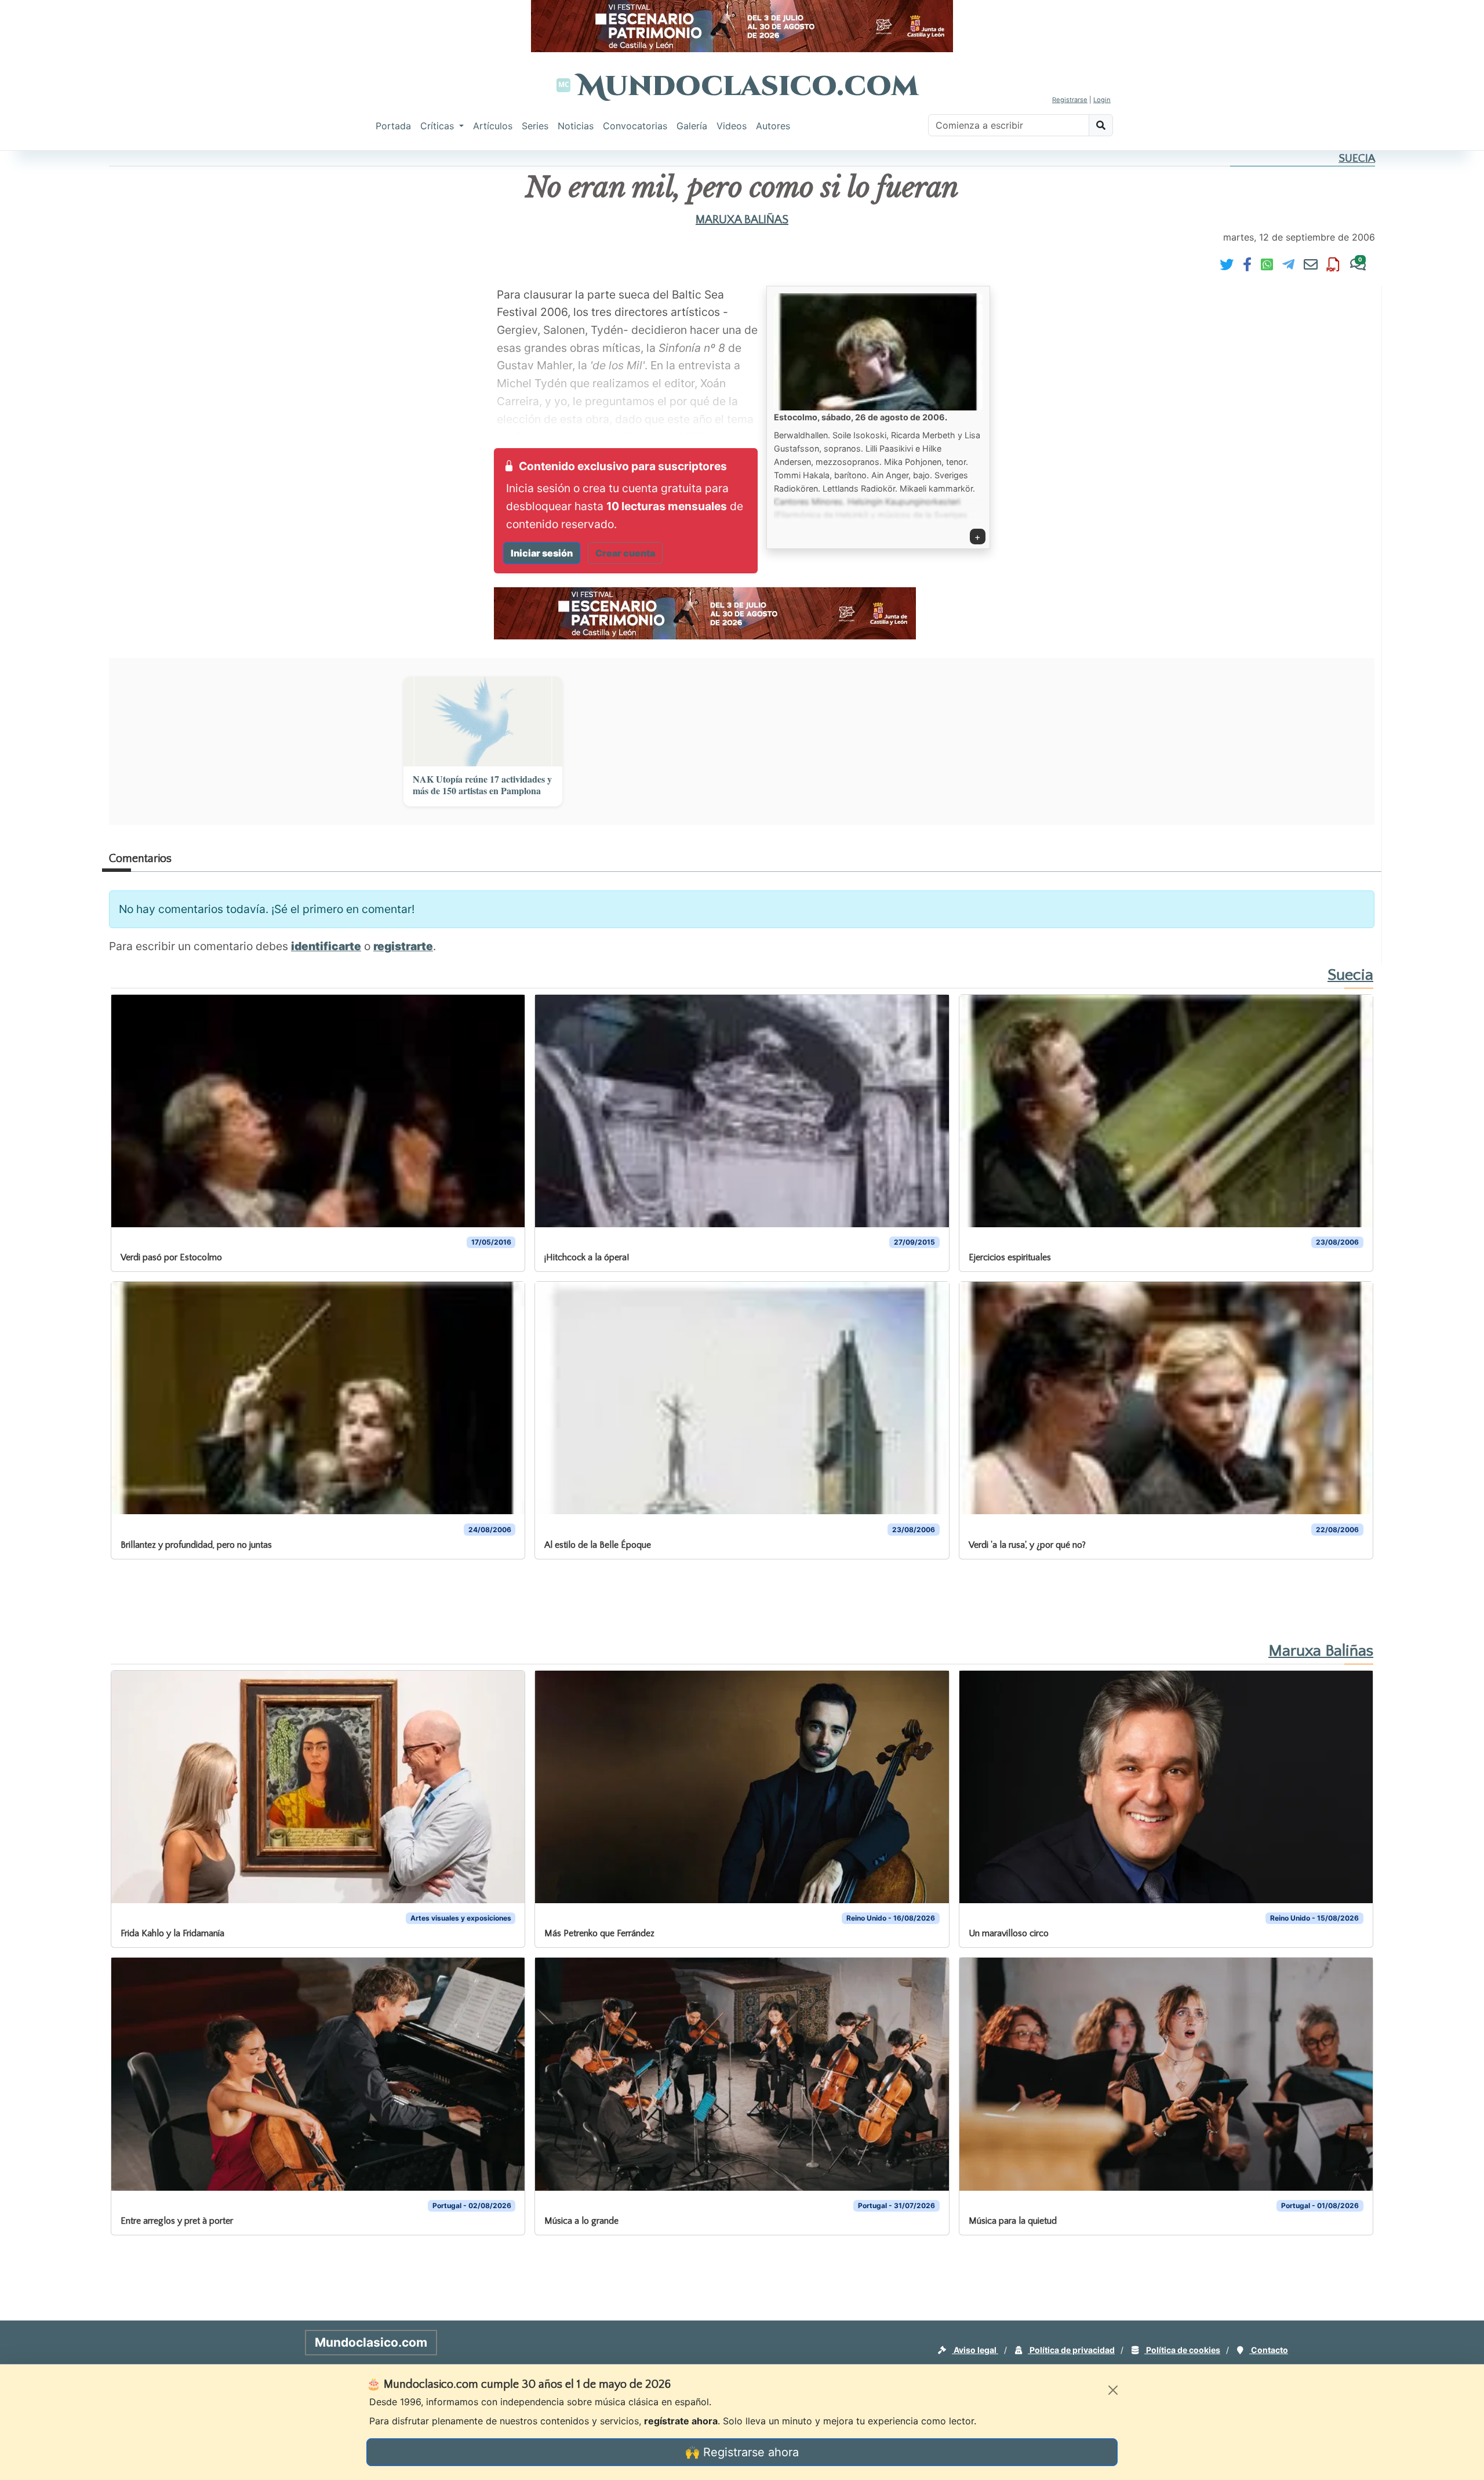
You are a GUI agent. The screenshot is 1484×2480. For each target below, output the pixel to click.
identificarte (326, 946)
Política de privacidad (1071, 2350)
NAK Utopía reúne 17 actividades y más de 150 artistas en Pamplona (482, 786)
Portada (393, 126)
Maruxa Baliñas (742, 220)
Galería (692, 126)
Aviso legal (975, 2350)
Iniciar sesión (542, 553)
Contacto (1269, 2350)
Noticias (576, 126)
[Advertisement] (46, 327)
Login (1102, 100)
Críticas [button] (439, 126)
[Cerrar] (1113, 2390)
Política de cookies (1182, 2350)
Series (535, 126)
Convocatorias (635, 126)
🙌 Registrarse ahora (742, 2452)
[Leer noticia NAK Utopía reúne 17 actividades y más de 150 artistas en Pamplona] (483, 721)
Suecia (1357, 159)
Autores (773, 126)
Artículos (493, 126)
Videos (732, 126)
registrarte (403, 946)
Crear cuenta (625, 553)
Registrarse (1070, 100)
